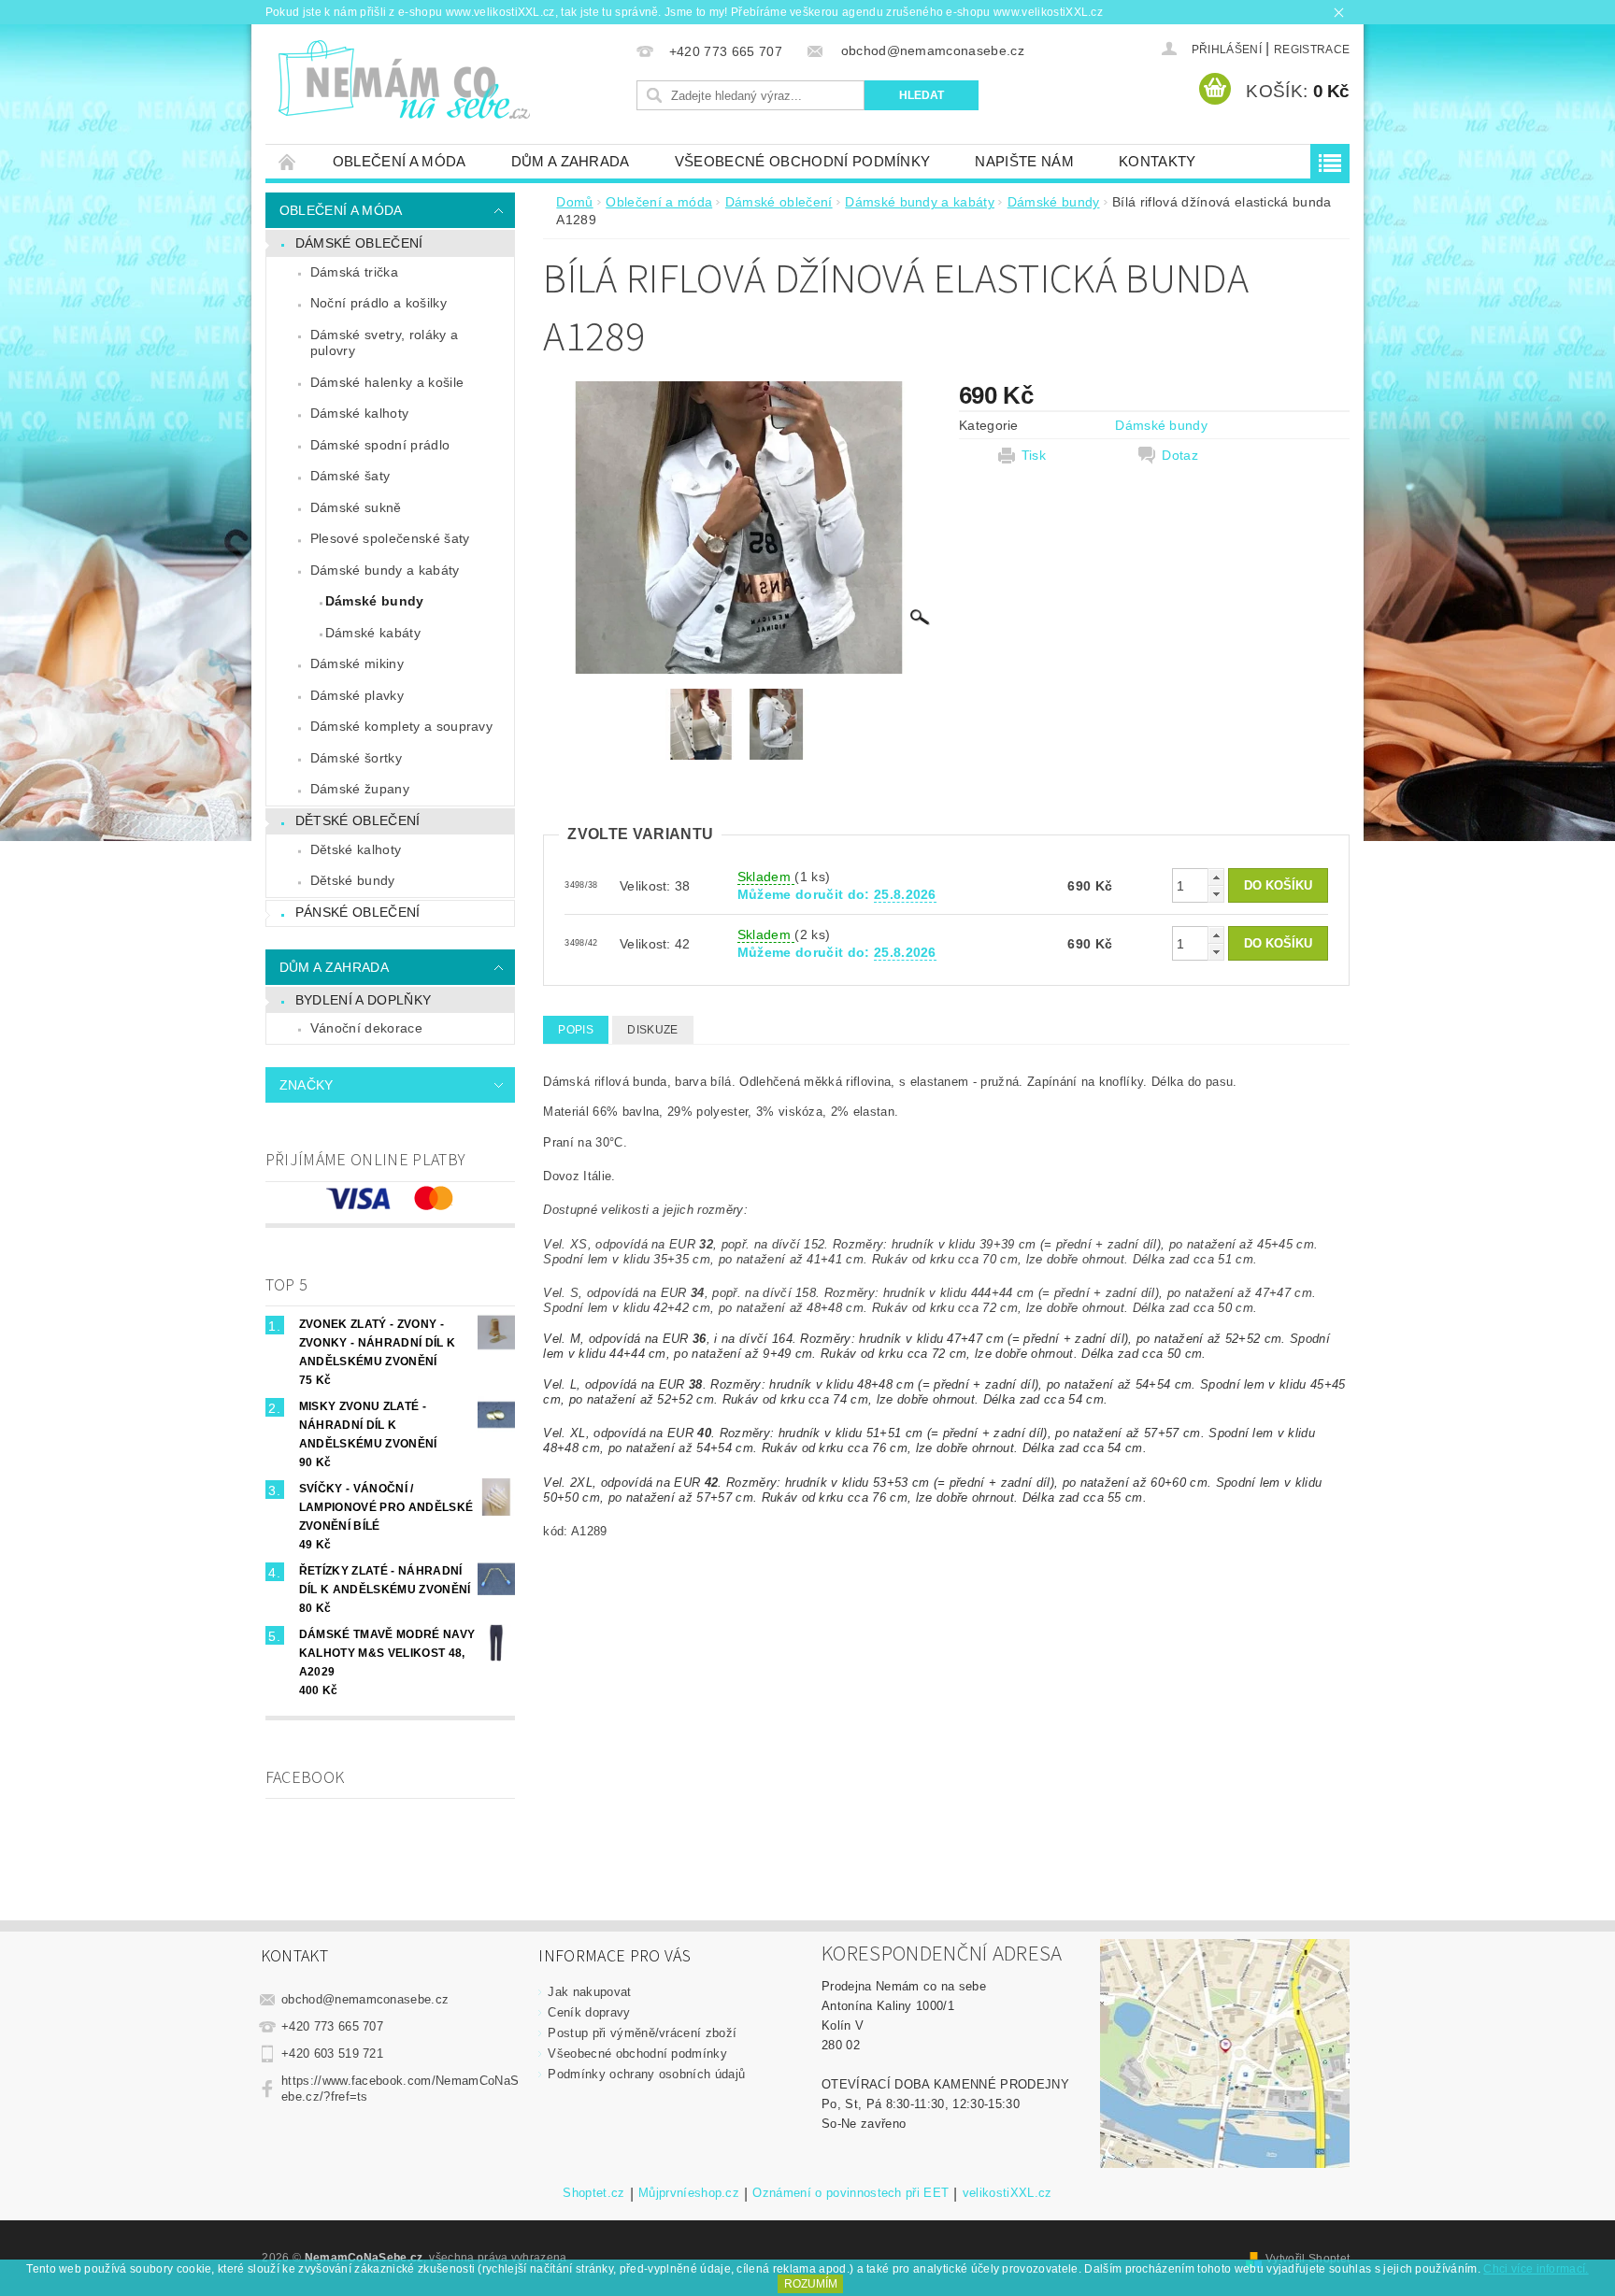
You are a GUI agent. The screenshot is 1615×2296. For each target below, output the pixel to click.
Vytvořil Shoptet (1308, 2259)
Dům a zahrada (571, 161)
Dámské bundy (375, 601)
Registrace (1312, 50)
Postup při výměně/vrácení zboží (642, 2033)
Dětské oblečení (358, 820)
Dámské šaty (350, 476)
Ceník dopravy (589, 2012)
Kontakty (1158, 161)
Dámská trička (354, 272)
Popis (576, 1030)
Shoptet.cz (593, 2193)
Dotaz (1180, 455)
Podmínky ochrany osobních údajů (646, 2074)
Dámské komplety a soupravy (401, 726)
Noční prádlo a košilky (379, 303)
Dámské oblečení (359, 243)
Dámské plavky (357, 695)
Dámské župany (360, 789)
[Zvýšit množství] (1216, 877)
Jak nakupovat (589, 1992)
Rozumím (811, 2284)
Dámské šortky (356, 758)
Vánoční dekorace (366, 1028)
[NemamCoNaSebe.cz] (403, 80)
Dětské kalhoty (356, 849)
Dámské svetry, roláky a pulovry (384, 343)
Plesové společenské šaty (390, 538)
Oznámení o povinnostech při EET (850, 2193)
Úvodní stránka (288, 161)
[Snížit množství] (1216, 894)
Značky (307, 1085)
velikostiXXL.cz (1008, 2193)
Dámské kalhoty (359, 413)
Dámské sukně (356, 507)
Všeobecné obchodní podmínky (803, 161)
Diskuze (652, 1030)
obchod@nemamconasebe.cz (365, 1999)
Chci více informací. (1536, 2269)
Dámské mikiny (357, 663)
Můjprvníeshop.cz (689, 2193)
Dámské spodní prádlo (380, 445)
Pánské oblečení (358, 912)
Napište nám (1024, 161)
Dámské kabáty (373, 633)
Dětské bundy (353, 880)
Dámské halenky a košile (387, 382)
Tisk (1034, 455)
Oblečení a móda (400, 161)
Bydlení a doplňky (363, 1000)
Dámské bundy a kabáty (385, 570)
